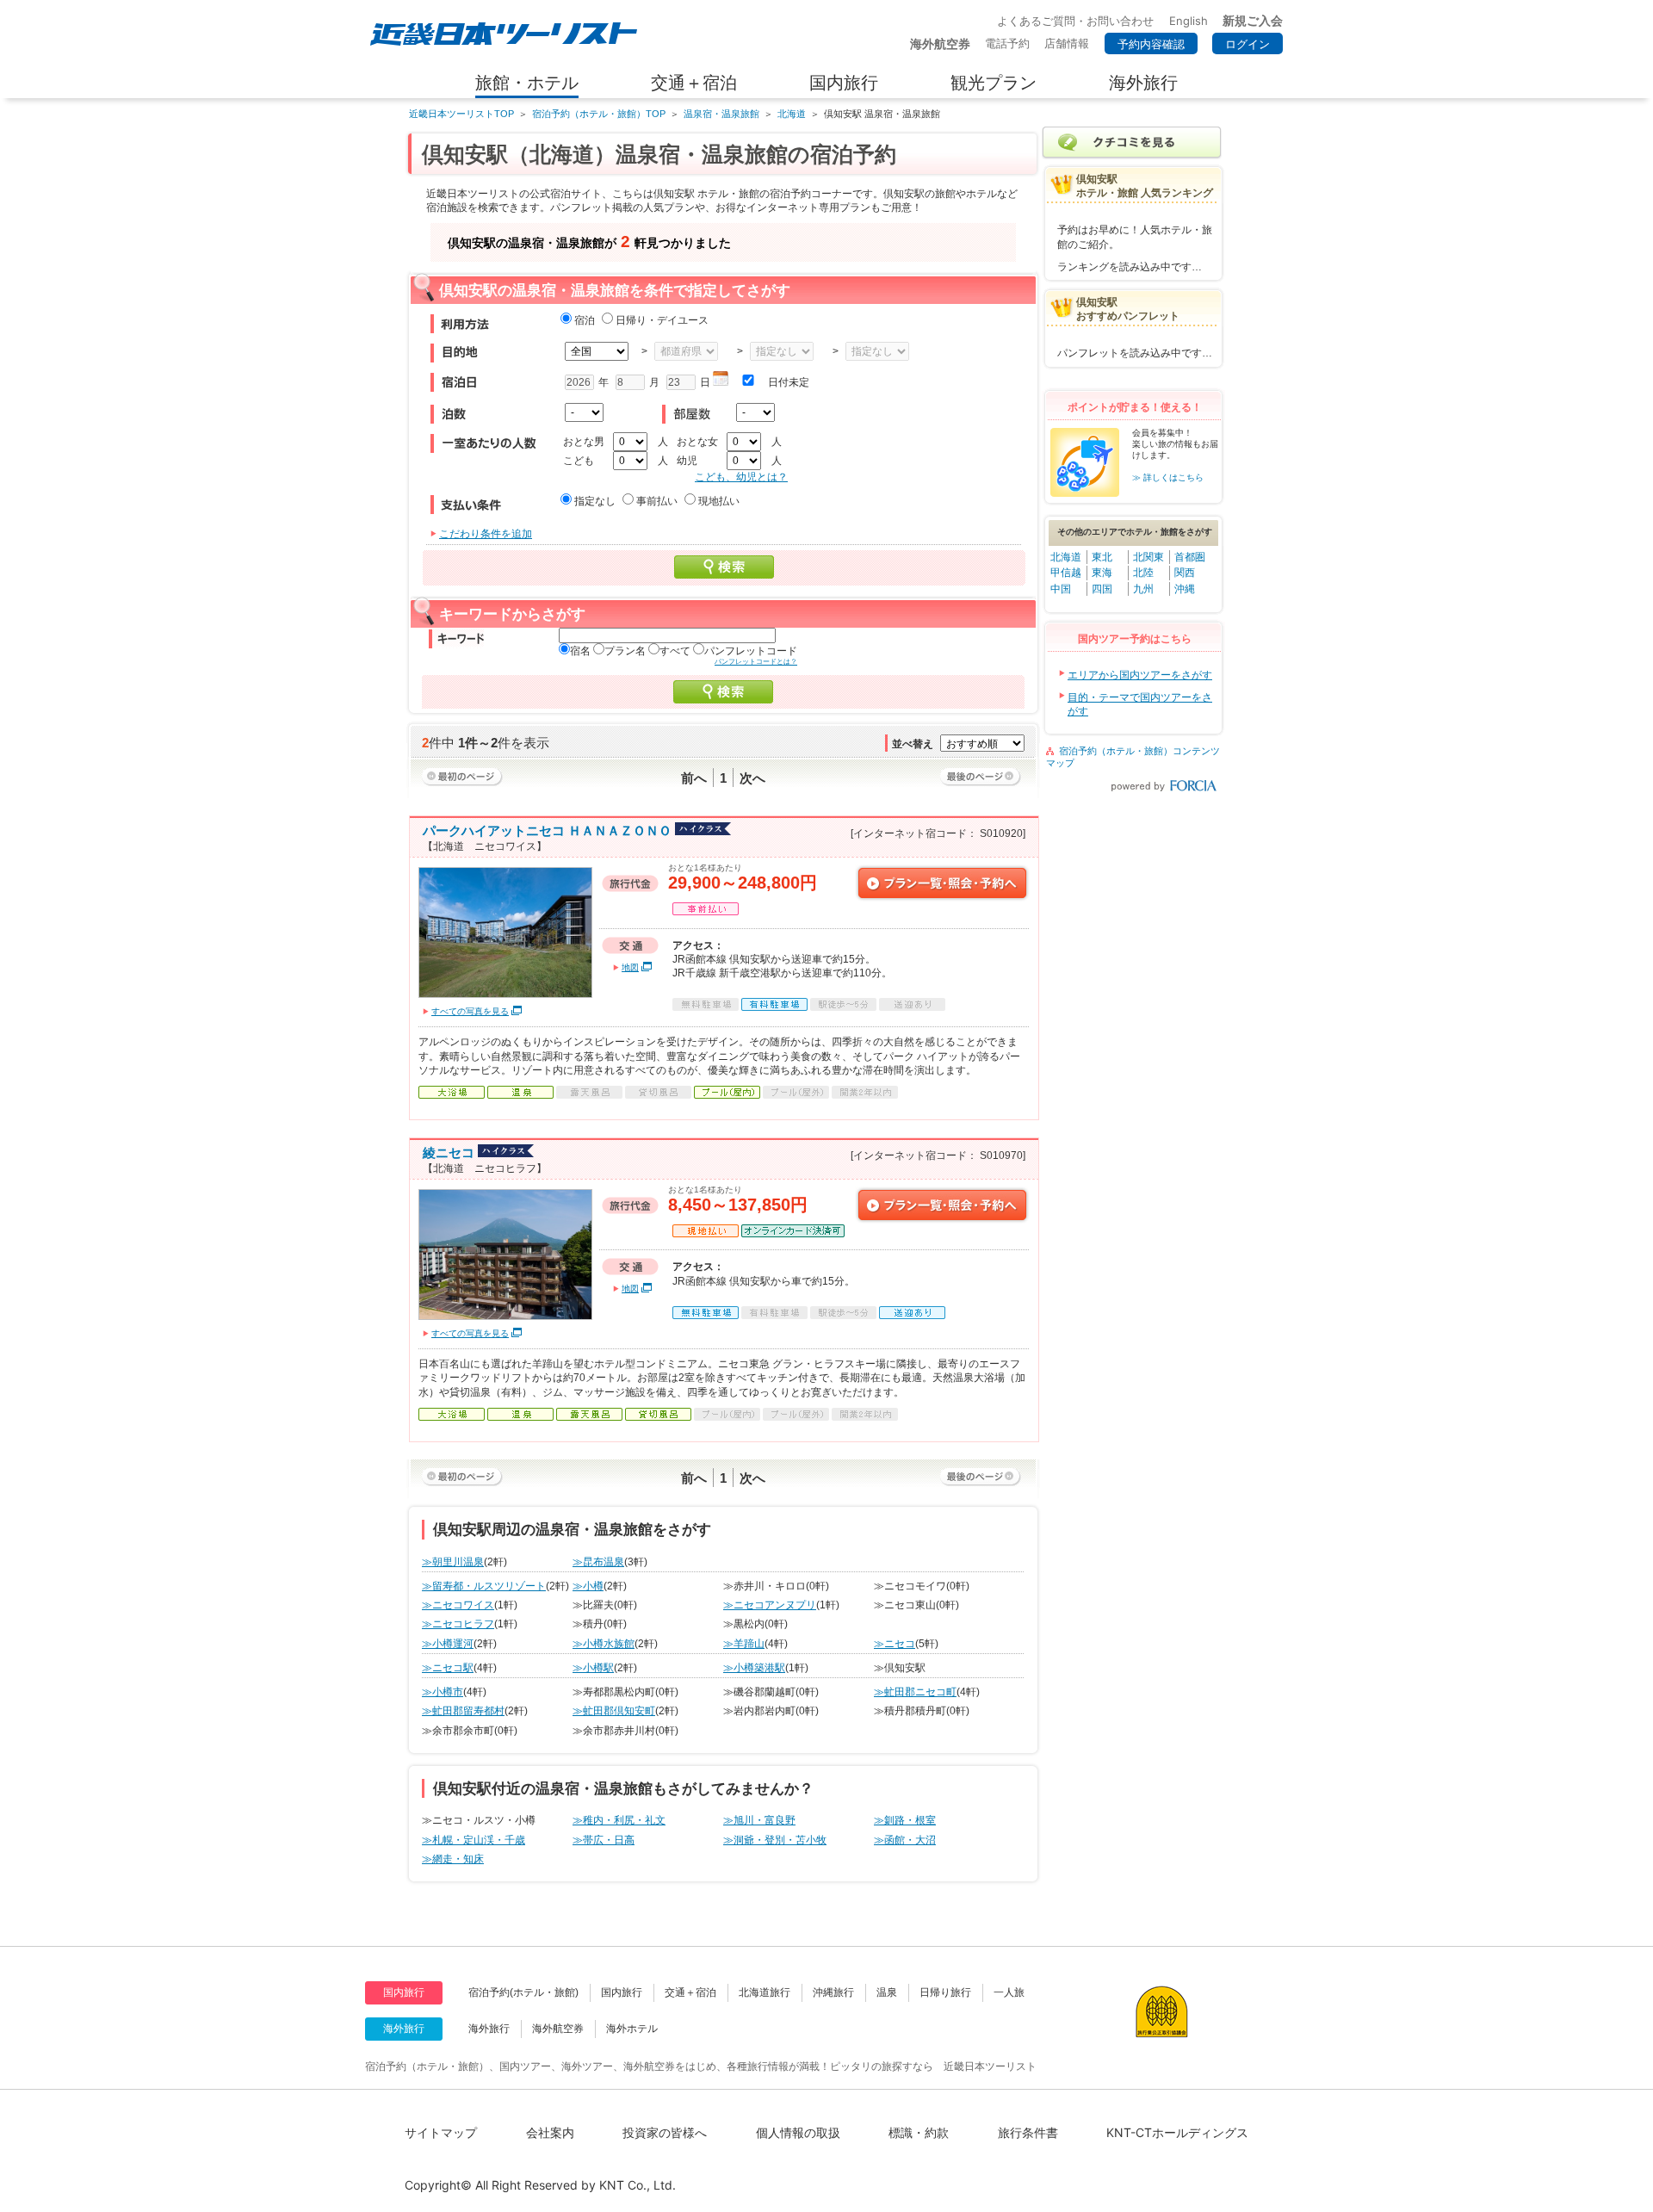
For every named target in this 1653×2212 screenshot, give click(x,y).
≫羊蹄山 (744, 1644)
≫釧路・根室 (905, 1820)
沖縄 (1185, 589)
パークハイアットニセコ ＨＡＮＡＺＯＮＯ (547, 830)
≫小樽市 (443, 1692)
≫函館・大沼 (905, 1840)
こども (579, 461)
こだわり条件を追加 (486, 534)
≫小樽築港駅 (754, 1668)
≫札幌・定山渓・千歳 (474, 1840)
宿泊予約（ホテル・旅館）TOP (599, 114)
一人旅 (1009, 1992)
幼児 (687, 461)
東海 (1102, 573)
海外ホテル (632, 2029)
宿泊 (585, 320)
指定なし (595, 501)
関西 (1185, 573)
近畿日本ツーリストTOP (461, 114)
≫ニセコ (895, 1644)
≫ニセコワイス (458, 1605)
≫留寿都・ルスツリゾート (484, 1586)
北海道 (792, 114)
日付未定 (789, 382)
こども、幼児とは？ (741, 477)
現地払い (719, 501)
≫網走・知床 (453, 1859)
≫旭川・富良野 (759, 1820)
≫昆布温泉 (598, 1562)
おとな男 (584, 442)
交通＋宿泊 (690, 1992)
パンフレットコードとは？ (756, 662)
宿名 (580, 651)
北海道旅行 (765, 1992)
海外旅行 (489, 2029)
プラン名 (625, 651)
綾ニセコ (449, 1152)
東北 (1102, 557)
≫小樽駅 (593, 1668)
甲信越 (1066, 573)
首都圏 (1190, 557)
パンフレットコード (751, 651)
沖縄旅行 (833, 1992)
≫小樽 (588, 1586)
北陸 (1143, 573)
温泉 (887, 1992)
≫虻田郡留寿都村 (463, 1711)
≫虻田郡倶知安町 (614, 1711)
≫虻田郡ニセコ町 (915, 1692)
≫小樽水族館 (604, 1644)
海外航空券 (558, 2029)
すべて (675, 651)
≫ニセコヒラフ (458, 1624)
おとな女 (697, 442)
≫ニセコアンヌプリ (770, 1605)
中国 (1061, 589)
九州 (1143, 589)
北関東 (1148, 557)
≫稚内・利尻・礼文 (619, 1820)
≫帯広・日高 (604, 1840)
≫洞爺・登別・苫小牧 (775, 1840)
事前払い (657, 501)
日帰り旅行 (945, 1992)
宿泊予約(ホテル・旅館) (523, 1992)
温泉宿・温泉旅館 (721, 114)
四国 (1102, 589)
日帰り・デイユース (662, 320)
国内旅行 (622, 1992)
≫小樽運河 (448, 1644)
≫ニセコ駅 (448, 1668)
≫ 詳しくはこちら (1168, 477)
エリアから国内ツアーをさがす (1140, 675)
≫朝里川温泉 (453, 1562)
